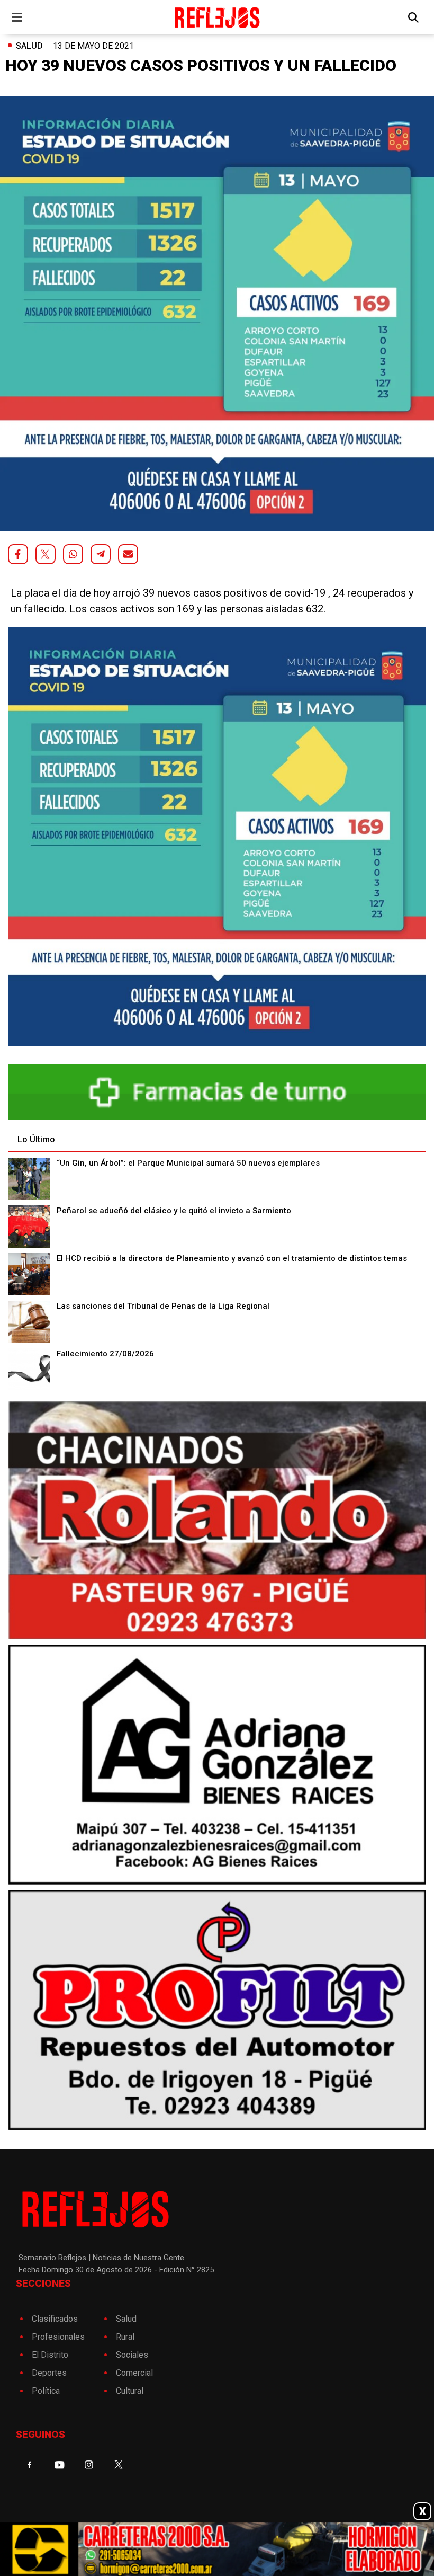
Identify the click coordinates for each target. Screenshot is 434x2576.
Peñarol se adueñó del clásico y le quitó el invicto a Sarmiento (174, 1211)
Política (46, 2391)
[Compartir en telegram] (101, 554)
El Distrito (50, 2355)
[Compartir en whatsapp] (73, 554)
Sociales (132, 2355)
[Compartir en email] (128, 554)
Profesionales (58, 2337)
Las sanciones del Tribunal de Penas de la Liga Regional (163, 1306)
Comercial (134, 2373)
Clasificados (55, 2319)
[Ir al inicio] (217, 17)
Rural (125, 2337)
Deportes (49, 2373)
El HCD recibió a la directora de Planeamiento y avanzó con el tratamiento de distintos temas (232, 1258)
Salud (29, 46)
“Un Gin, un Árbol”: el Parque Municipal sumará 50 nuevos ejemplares (188, 1163)
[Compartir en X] (46, 554)
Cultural (130, 2391)
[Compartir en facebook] (18, 554)
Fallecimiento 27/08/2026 (105, 1354)
